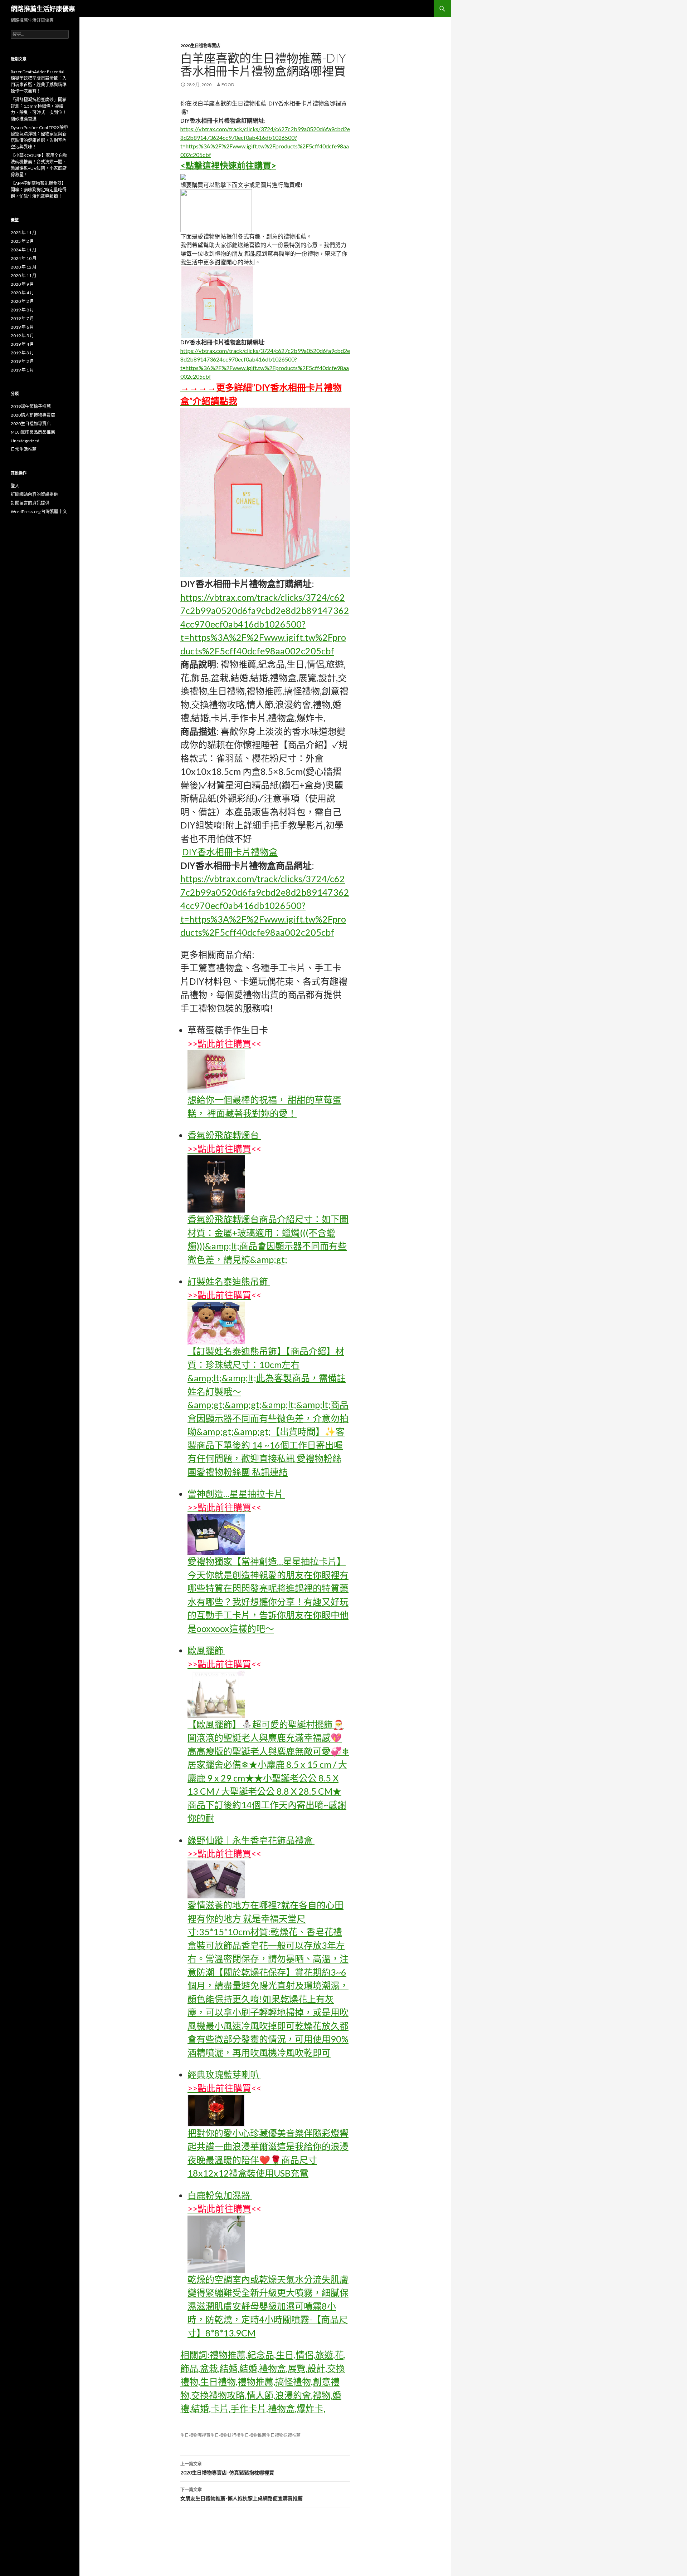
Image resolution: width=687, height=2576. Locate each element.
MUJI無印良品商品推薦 (33, 432)
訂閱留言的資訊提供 (30, 503)
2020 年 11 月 (24, 276)
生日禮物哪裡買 (195, 2435)
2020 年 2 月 (22, 301)
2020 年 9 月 (22, 284)
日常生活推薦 (24, 449)
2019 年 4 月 (22, 344)
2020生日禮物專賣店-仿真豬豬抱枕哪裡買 (227, 2468)
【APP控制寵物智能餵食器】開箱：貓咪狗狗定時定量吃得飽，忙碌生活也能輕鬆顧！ (39, 190)
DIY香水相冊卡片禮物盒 (230, 852)
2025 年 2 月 (22, 241)
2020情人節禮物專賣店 (33, 415)
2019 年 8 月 (22, 310)
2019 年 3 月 (22, 353)
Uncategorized (25, 441)
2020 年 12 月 (24, 267)
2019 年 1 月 (22, 370)
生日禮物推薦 (253, 2435)
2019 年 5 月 (22, 336)
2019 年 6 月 (22, 327)
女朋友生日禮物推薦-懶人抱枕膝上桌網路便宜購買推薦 (242, 2494)
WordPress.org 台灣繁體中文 (39, 512)
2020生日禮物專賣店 (200, 46)
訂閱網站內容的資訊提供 (34, 494)
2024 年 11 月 (24, 250)
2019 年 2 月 (22, 361)
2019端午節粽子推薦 (31, 406)
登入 (15, 486)
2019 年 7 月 (22, 318)
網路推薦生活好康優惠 (43, 9)
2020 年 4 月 (22, 293)
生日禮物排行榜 (225, 2435)
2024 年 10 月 (24, 258)
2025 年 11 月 (24, 233)
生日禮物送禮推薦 (283, 2435)
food (228, 85)
